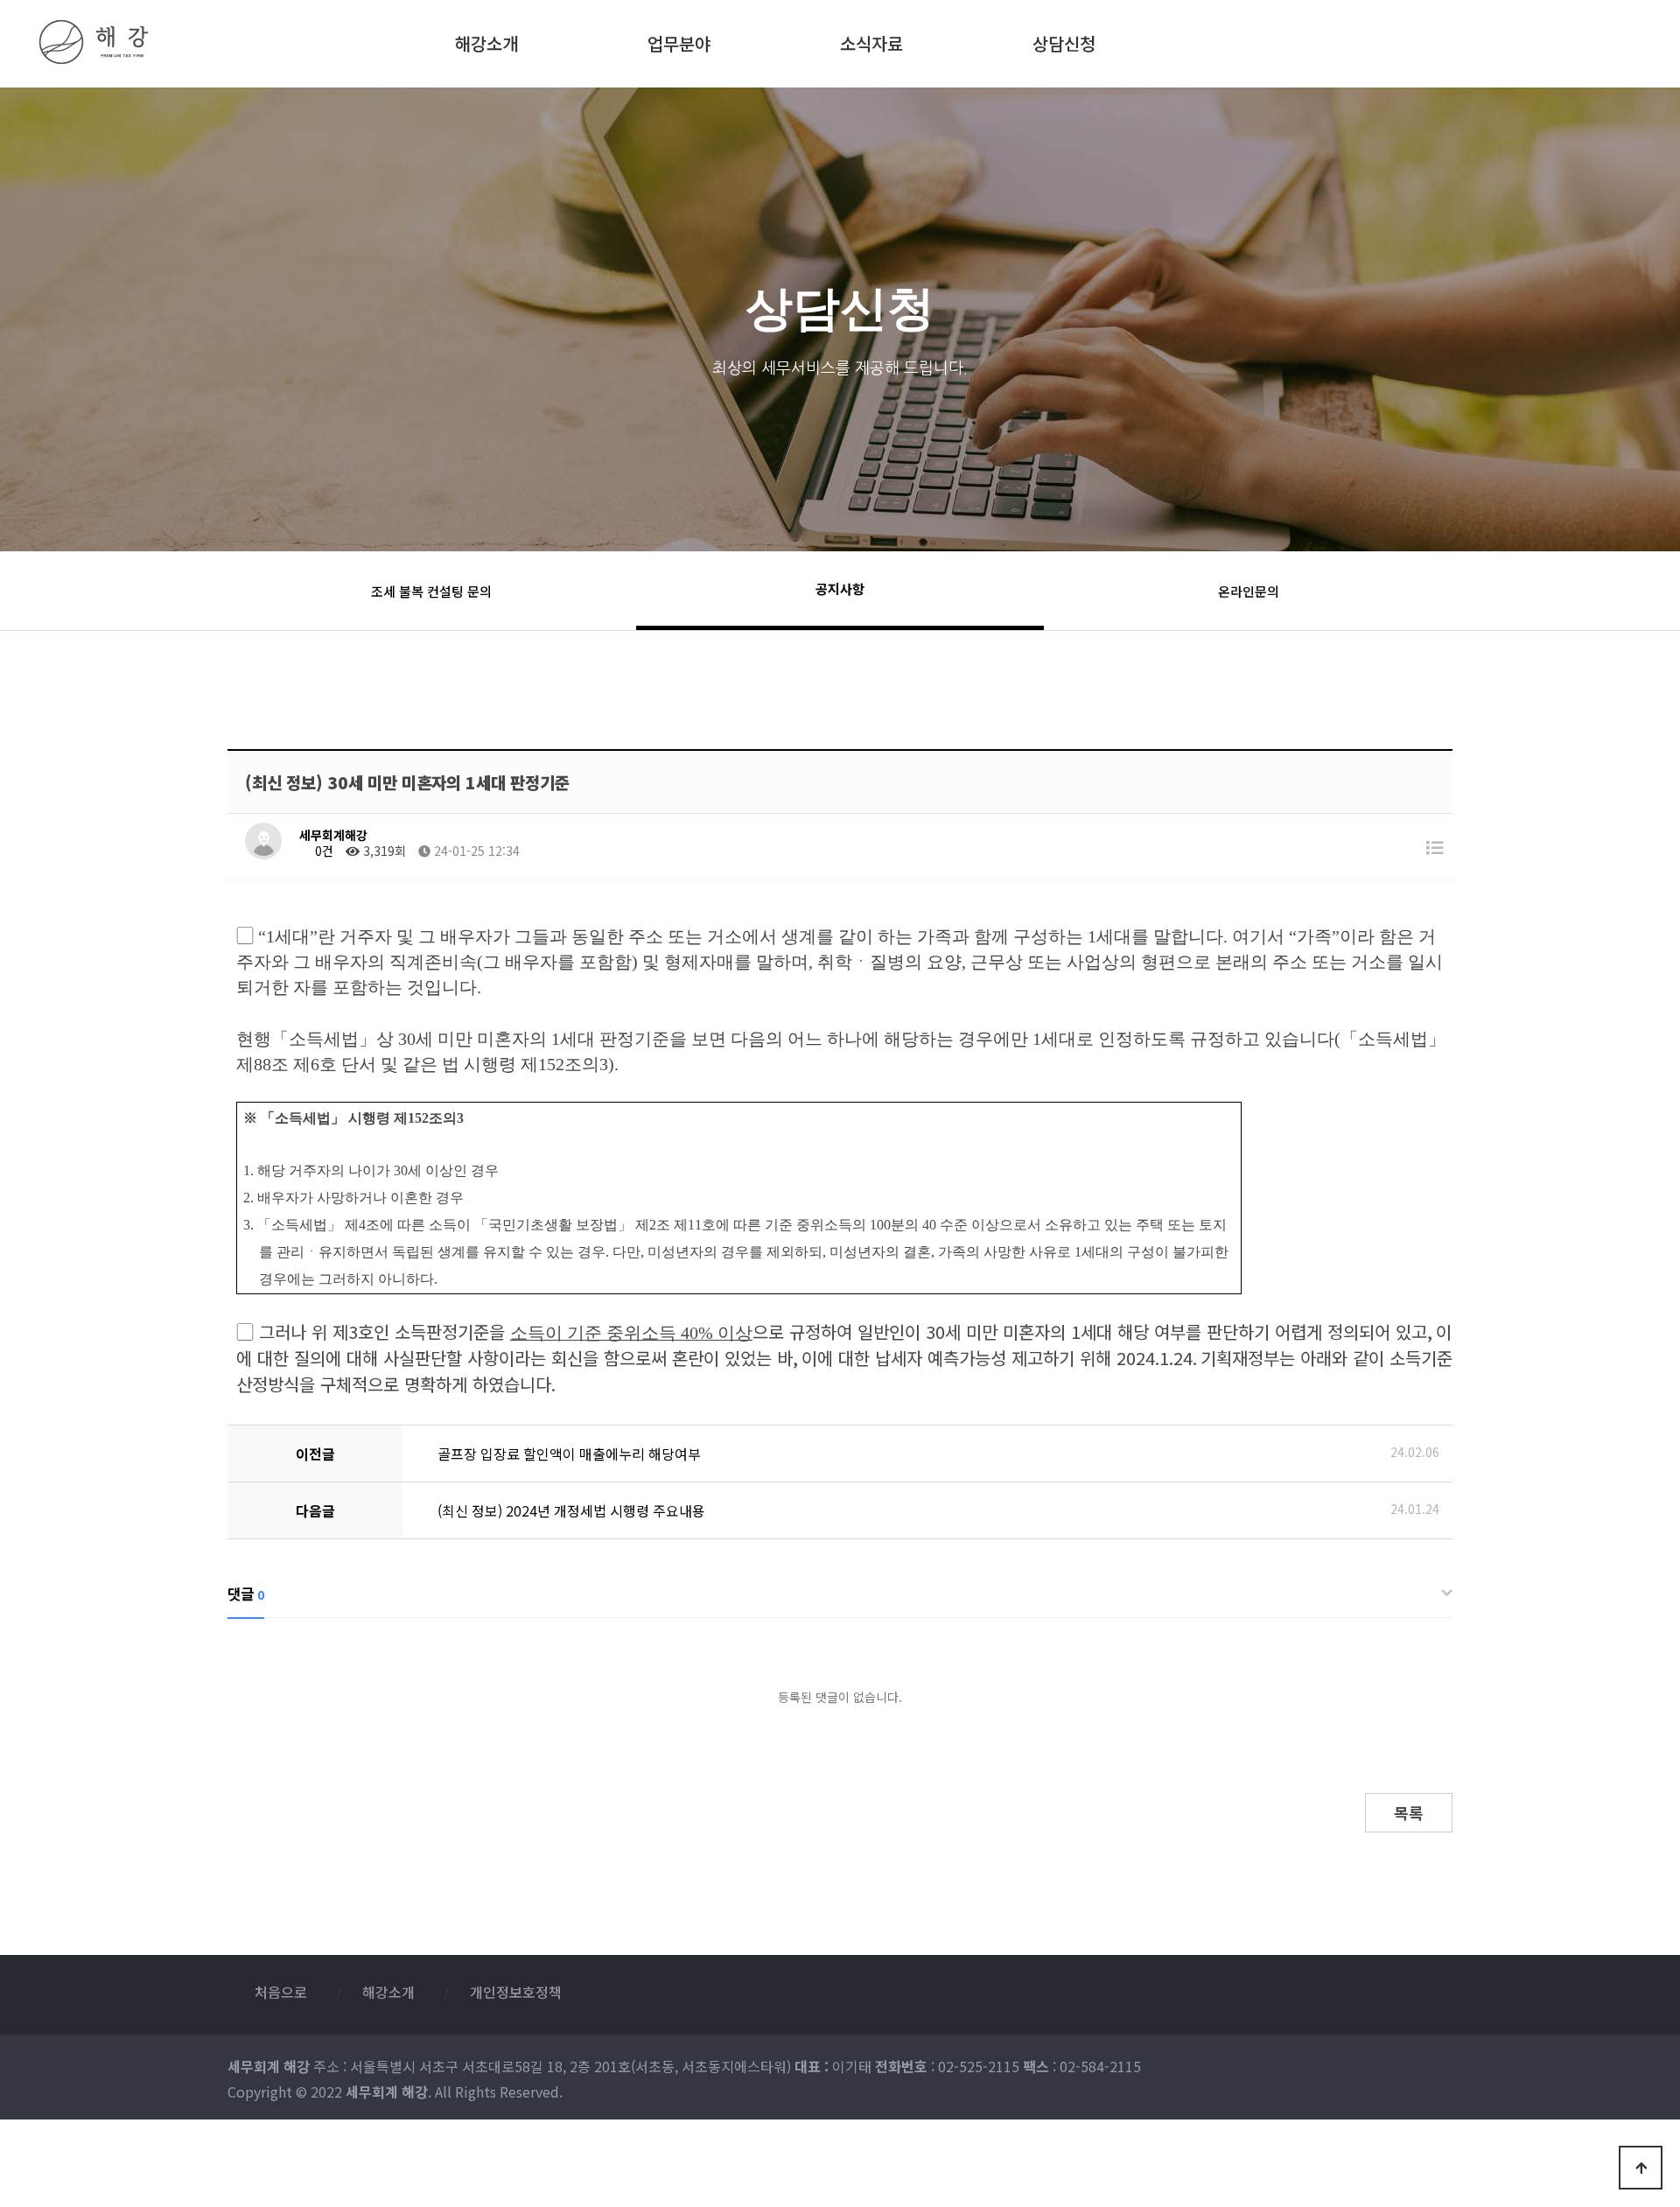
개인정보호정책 (516, 1992)
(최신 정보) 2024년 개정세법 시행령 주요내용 (571, 1510)
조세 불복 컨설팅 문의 (431, 591)
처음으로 (281, 1992)
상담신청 (1064, 40)
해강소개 (486, 40)
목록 (1409, 1812)
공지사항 (840, 589)
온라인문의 (1249, 591)
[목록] (1435, 847)
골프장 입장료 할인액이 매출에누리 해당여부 (569, 1454)
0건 (322, 851)
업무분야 (679, 40)
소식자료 (871, 40)
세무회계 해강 (181, 42)
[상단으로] (1641, 2168)
